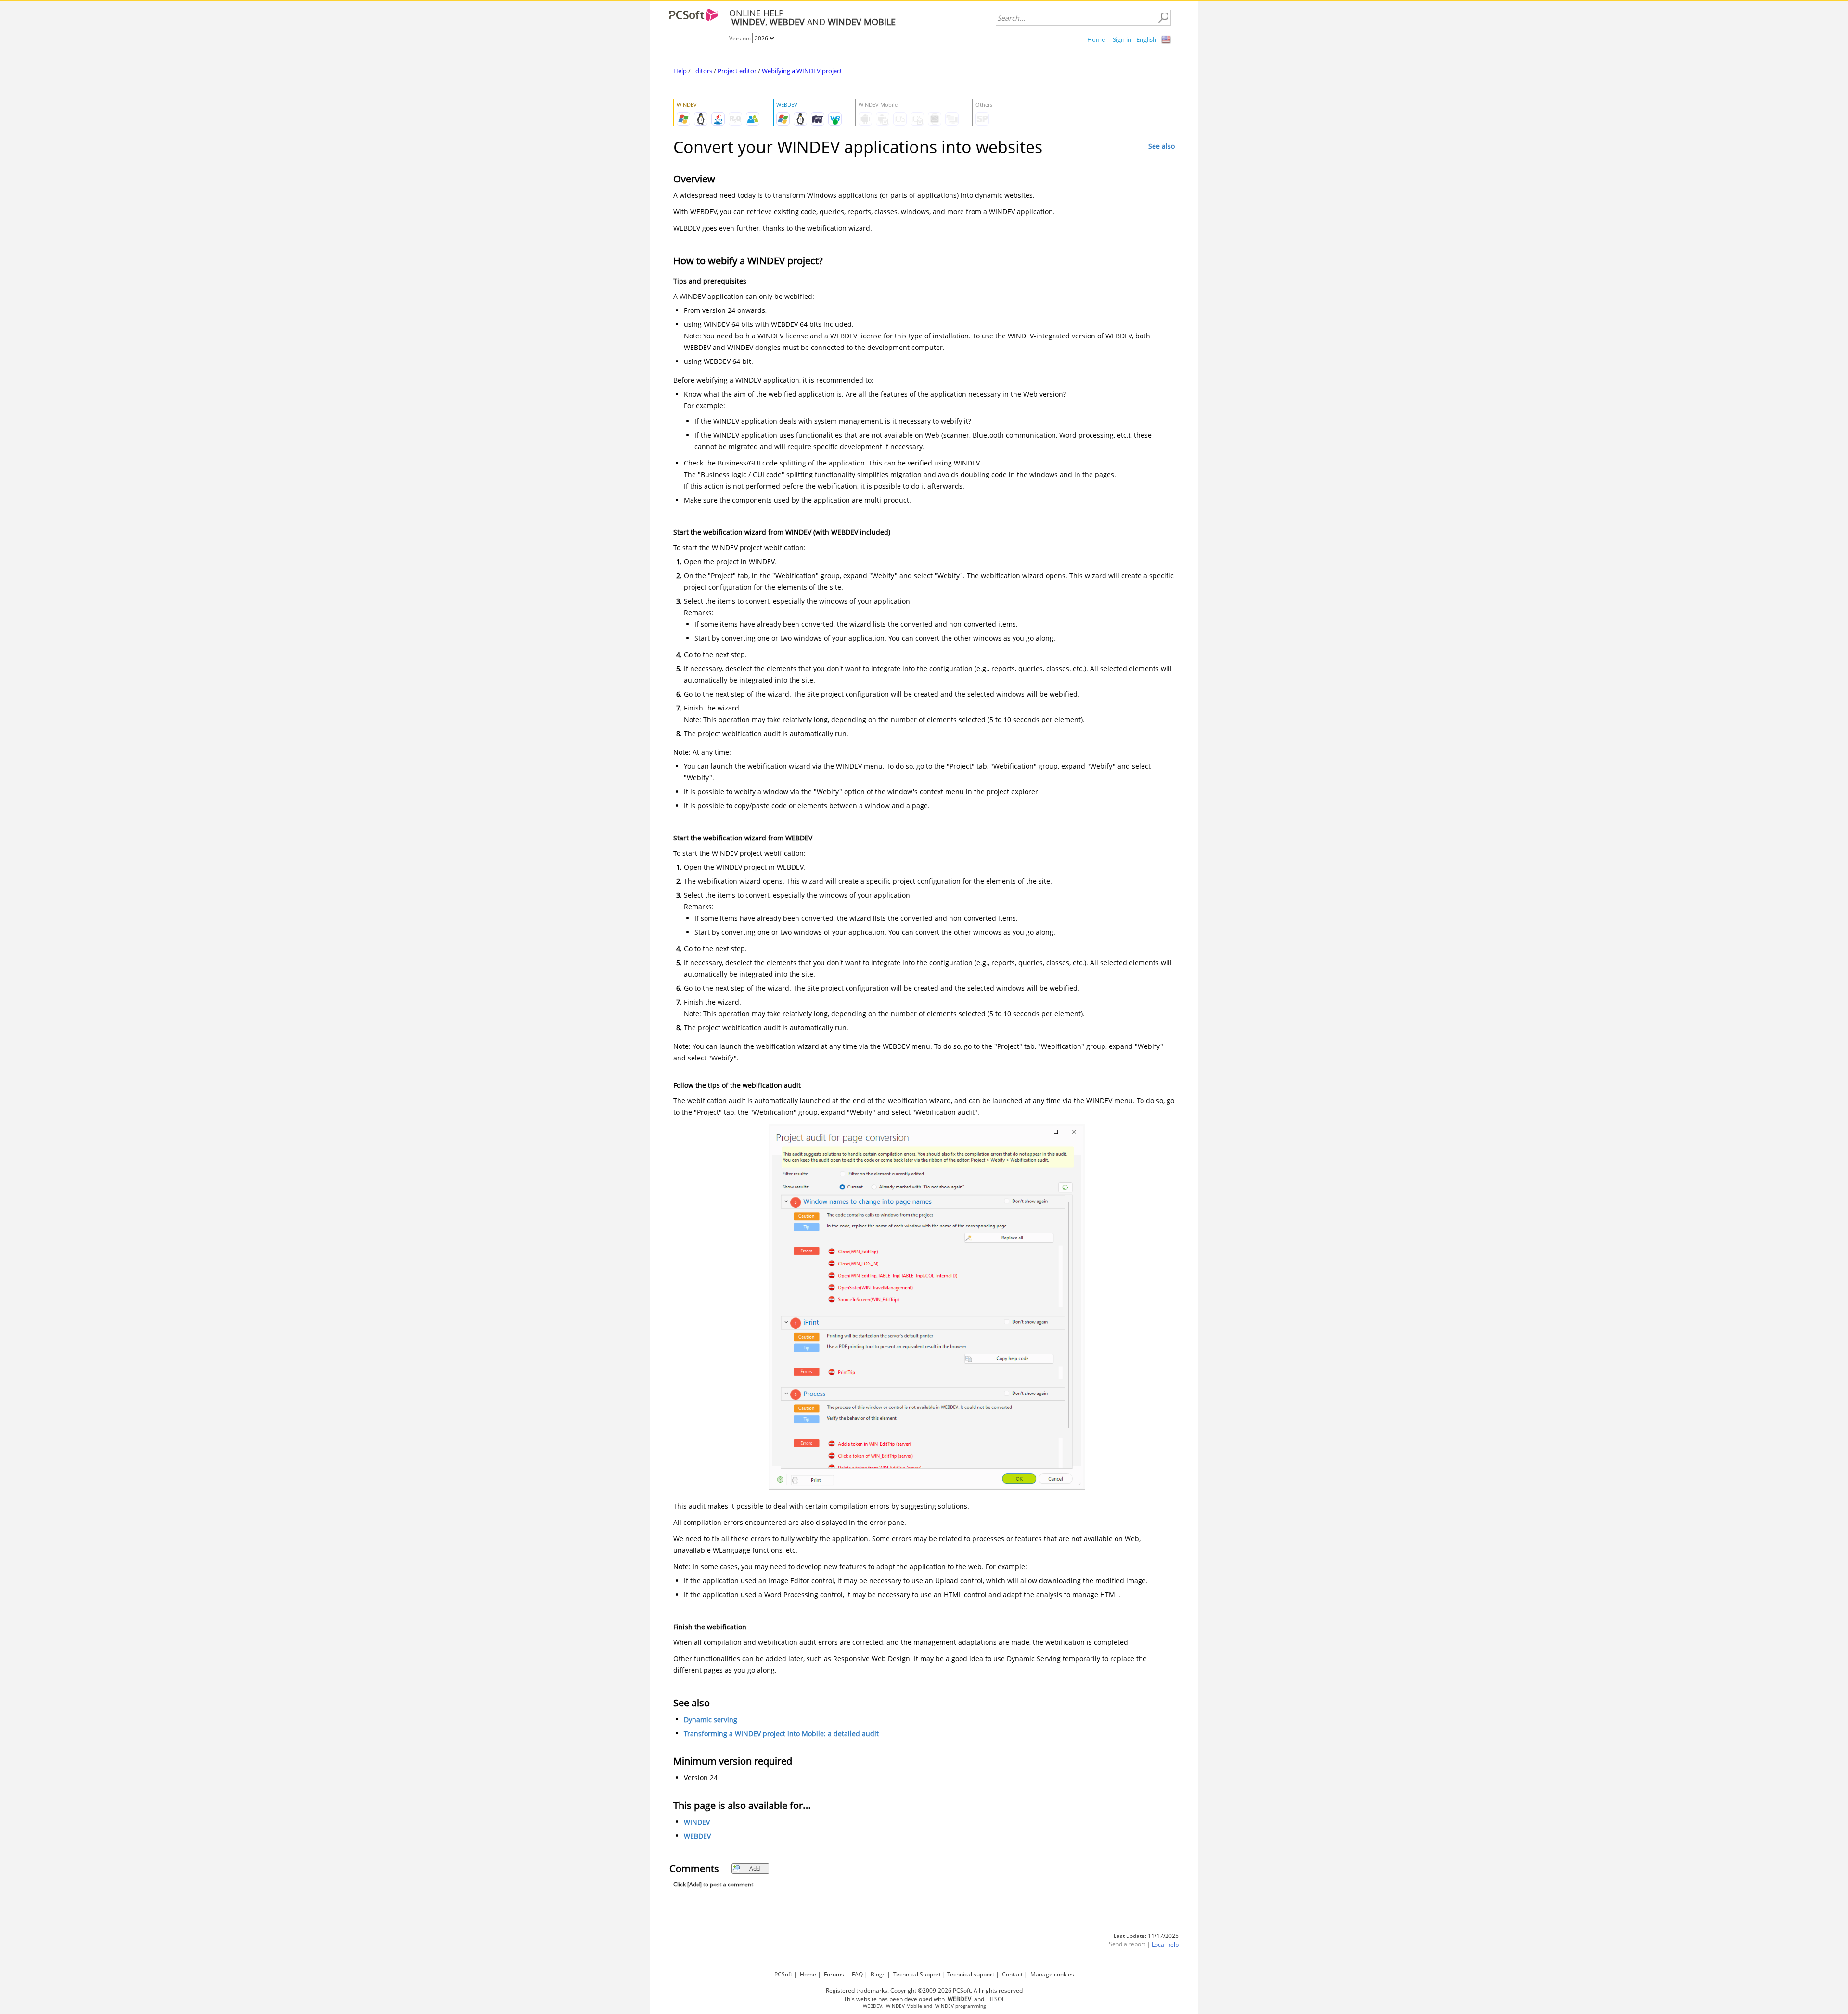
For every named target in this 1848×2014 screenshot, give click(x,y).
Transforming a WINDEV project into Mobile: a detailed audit (781, 1734)
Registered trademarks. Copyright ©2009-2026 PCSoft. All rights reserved (924, 1991)
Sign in (1122, 39)
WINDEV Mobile (904, 2006)
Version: (741, 38)
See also (1161, 146)
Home (1096, 39)
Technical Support (917, 1974)
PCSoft (783, 1974)
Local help (1165, 1944)
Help (680, 71)
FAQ (857, 1974)
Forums (834, 1974)
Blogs (878, 1974)
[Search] (1163, 18)
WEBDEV (697, 1836)
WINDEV (697, 1822)
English (1146, 39)
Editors (702, 71)
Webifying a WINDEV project (802, 71)
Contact (1012, 1974)
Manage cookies (1052, 1974)
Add (755, 1868)
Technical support (971, 1974)
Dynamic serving (711, 1720)
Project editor (737, 71)
